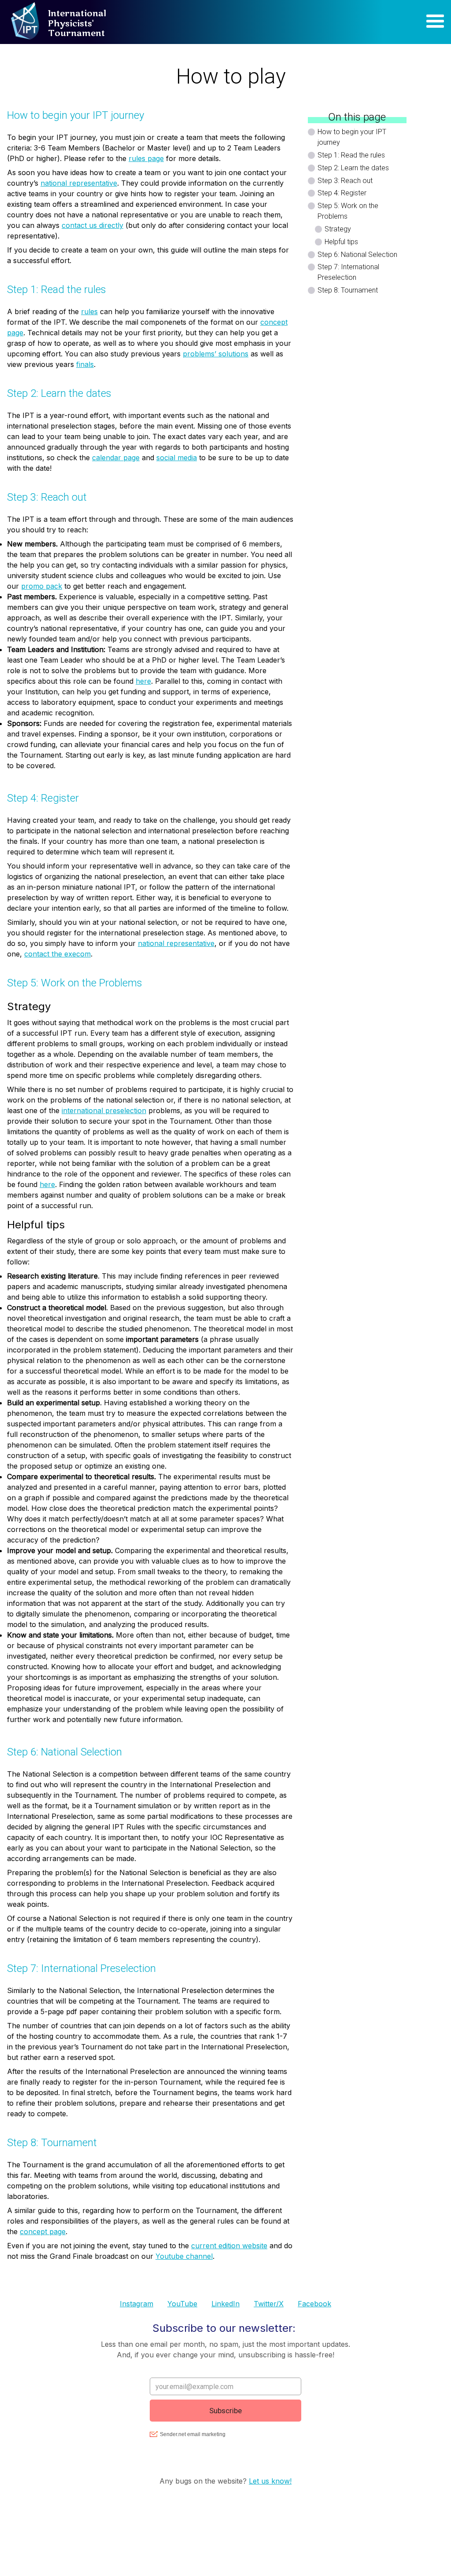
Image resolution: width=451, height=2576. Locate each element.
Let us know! (270, 2481)
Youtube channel (184, 2256)
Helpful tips (341, 242)
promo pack (42, 586)
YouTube (182, 2304)
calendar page (116, 458)
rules (89, 311)
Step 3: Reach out (345, 181)
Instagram (137, 2304)
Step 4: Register (342, 193)
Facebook (314, 2304)
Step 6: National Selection (357, 255)
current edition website (229, 2246)
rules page (146, 158)
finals (85, 364)
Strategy (338, 229)
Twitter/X (269, 2304)
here (143, 681)
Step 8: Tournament (348, 290)
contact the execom (57, 954)
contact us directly (92, 225)
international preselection (104, 1110)
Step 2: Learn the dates (353, 168)
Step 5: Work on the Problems (348, 211)
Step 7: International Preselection (348, 272)
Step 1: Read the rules (351, 155)
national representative (79, 183)
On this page (357, 117)
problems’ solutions (216, 354)
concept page (43, 2232)
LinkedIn (225, 2304)
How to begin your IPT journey (352, 137)
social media (177, 458)
